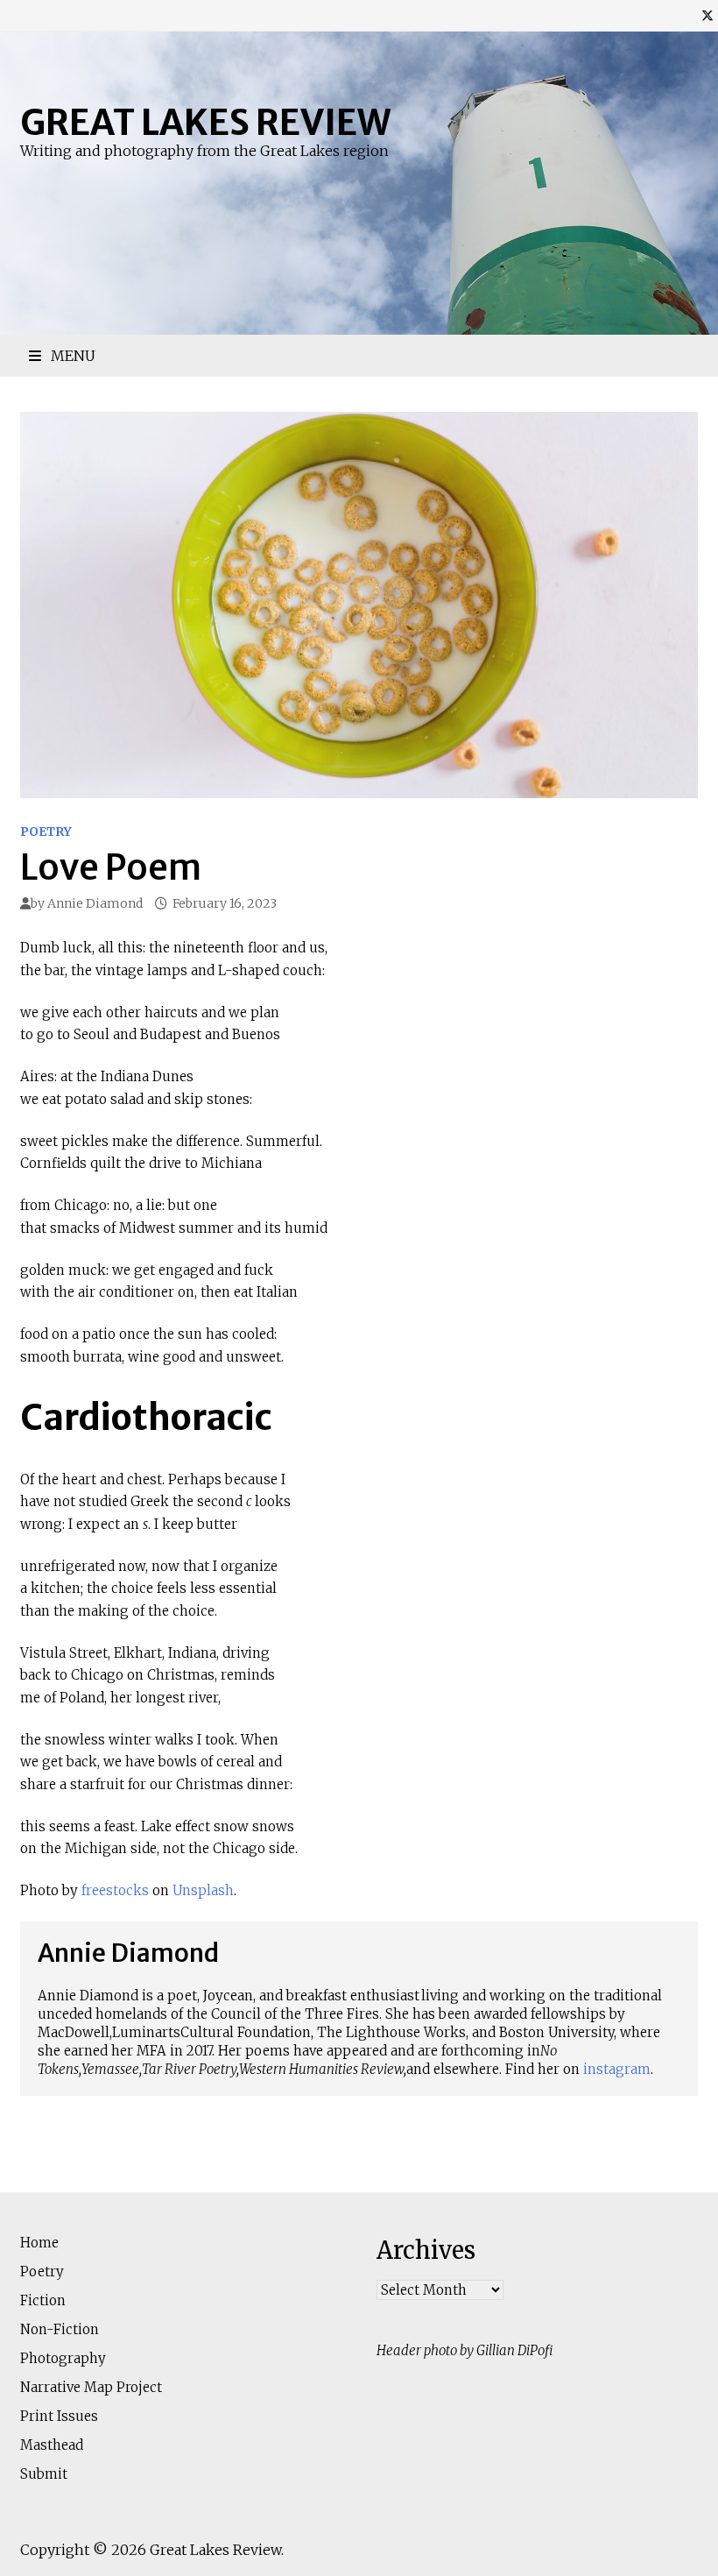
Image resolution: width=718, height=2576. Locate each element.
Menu (71, 356)
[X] (707, 15)
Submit (44, 2474)
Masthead (52, 2445)
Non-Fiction (60, 2329)
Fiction (43, 2300)
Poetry (46, 832)
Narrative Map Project (91, 2387)
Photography (63, 2358)
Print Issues (59, 2416)
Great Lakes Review (205, 123)
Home (39, 2243)
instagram (617, 2069)
